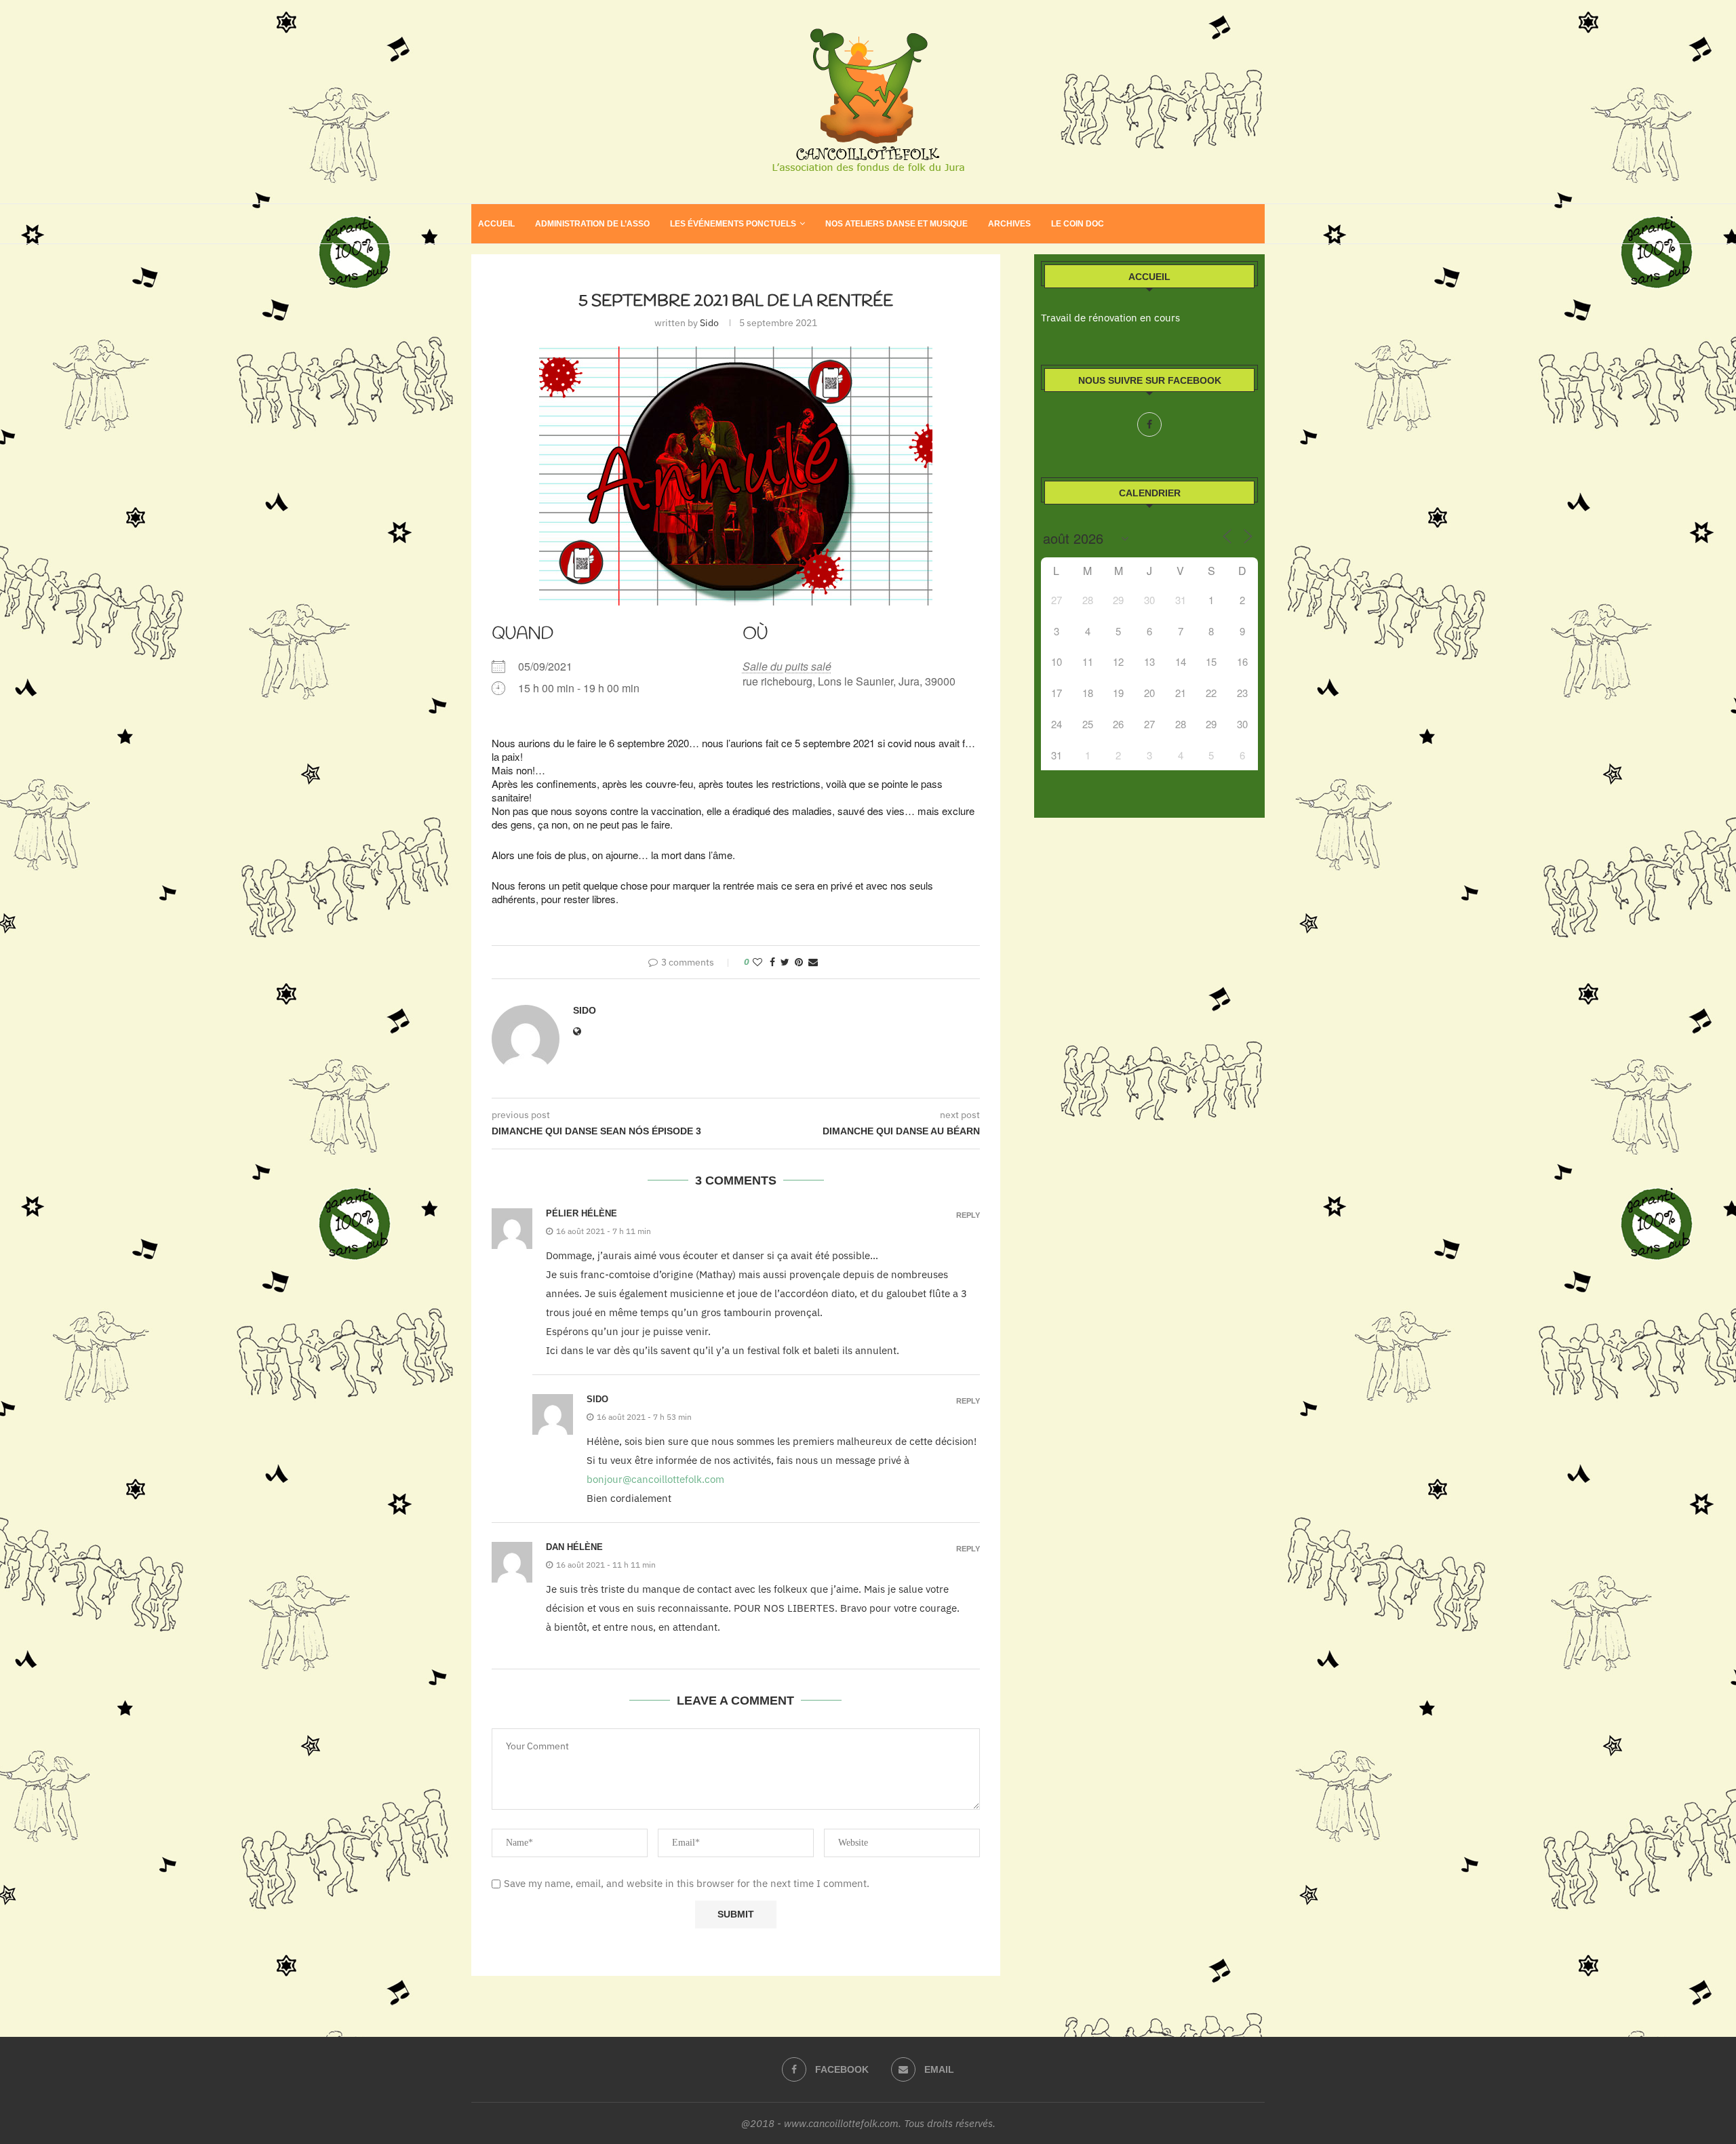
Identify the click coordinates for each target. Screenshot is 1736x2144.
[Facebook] (1149, 424)
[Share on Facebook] (772, 962)
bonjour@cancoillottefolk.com (655, 1479)
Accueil (496, 224)
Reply (968, 1215)
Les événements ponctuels (733, 224)
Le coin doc (1078, 224)
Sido (709, 323)
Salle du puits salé (787, 666)
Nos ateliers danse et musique (896, 224)
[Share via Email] (813, 962)
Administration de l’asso (592, 224)
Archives (1009, 224)
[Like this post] (757, 962)
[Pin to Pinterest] (799, 962)
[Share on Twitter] (785, 962)
